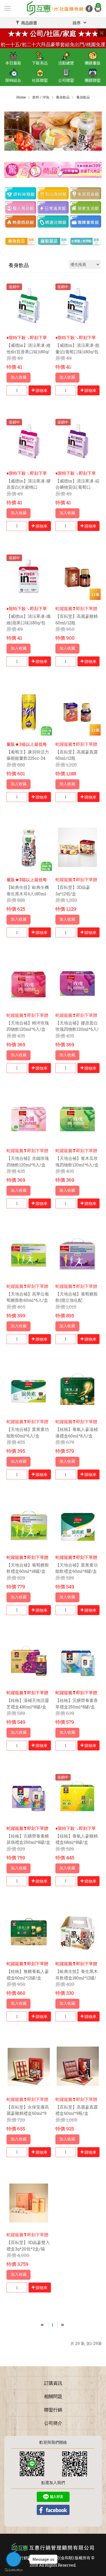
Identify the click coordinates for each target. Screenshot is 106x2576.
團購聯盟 (93, 80)
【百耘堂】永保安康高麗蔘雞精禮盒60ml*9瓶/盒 (28, 2113)
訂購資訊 (53, 2383)
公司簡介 (53, 2423)
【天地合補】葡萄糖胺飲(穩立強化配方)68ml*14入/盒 (77, 1300)
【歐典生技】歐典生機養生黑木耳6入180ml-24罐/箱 (28, 894)
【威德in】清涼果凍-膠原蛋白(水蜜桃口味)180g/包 (29, 487)
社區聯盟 (40, 80)
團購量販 (93, 63)
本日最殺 (13, 63)
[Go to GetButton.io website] (14, 2570)
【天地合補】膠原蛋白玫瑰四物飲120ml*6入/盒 (77, 1029)
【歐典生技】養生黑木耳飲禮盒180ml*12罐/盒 (77, 1978)
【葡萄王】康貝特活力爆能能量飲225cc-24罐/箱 (28, 758)
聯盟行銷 (53, 2410)
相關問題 (53, 2396)
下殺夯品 (40, 63)
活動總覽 (66, 63)
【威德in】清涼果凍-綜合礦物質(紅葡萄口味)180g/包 (77, 487)
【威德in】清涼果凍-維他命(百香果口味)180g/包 (29, 351)
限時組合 (13, 80)
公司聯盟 (66, 80)
